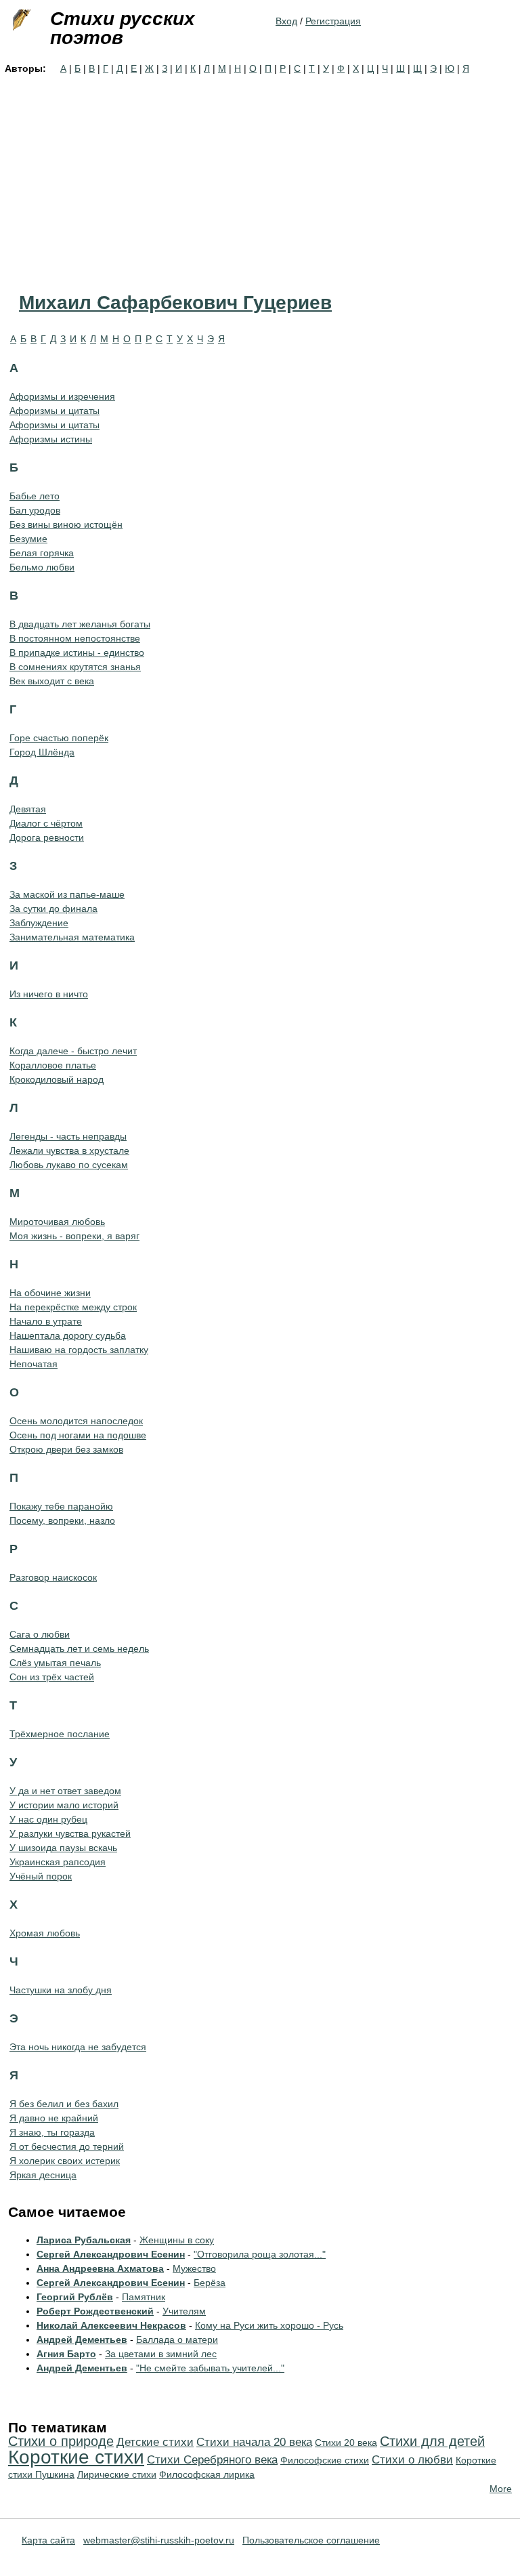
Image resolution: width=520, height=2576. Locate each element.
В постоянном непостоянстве (75, 638)
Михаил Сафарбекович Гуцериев (175, 303)
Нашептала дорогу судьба (68, 1335)
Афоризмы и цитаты (55, 411)
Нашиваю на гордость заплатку (79, 1350)
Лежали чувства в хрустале (69, 1150)
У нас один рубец (48, 1819)
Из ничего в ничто (49, 994)
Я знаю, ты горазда (52, 2132)
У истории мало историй (64, 1805)
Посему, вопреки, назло (62, 1520)
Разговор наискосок (53, 1577)
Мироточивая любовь (57, 1222)
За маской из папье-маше (67, 894)
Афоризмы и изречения (62, 396)
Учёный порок (41, 1876)
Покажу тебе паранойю (61, 1506)
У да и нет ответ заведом (65, 1791)
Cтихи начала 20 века (254, 2442)
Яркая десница (43, 2175)
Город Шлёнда (42, 752)
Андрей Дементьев (82, 2340)
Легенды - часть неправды (68, 1136)
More (501, 2489)
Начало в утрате (46, 1321)
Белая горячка (42, 553)
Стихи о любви (412, 2460)
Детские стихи (155, 2442)
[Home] (20, 20)
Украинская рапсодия (58, 1862)
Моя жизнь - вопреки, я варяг (74, 1236)
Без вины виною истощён (66, 524)
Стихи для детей (432, 2441)
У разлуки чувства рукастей (70, 1833)
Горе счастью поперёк (59, 738)
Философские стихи (325, 2460)
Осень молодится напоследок (76, 1421)
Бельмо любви (42, 567)
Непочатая (34, 1364)
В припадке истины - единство (77, 652)
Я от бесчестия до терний (67, 2146)
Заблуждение (39, 923)
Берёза (210, 2283)
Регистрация (333, 21)
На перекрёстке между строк (73, 1307)
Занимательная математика (72, 937)
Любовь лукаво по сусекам (69, 1165)
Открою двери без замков (66, 1449)
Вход (286, 21)
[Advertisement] (260, 178)
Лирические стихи (117, 2474)
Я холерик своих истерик (65, 2161)
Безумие (28, 539)
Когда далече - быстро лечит (73, 1051)
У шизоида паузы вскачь (63, 1848)
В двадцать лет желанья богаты (80, 624)
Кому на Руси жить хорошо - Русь (269, 2325)
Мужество (194, 2268)
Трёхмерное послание (60, 1734)
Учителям (184, 2311)
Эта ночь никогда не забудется (78, 2047)
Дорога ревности (47, 837)
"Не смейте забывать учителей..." (210, 2368)
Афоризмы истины (51, 439)
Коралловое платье (53, 1065)
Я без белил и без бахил (64, 2104)
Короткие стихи (76, 2457)
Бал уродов (35, 510)
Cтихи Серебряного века (212, 2460)
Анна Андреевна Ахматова (100, 2268)
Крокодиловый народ (57, 1079)
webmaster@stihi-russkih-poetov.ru (159, 2540)
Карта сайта (48, 2540)
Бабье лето (35, 496)
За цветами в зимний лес (161, 2354)
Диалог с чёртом (46, 823)
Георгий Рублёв (75, 2297)
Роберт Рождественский (95, 2311)
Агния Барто (66, 2354)
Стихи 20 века (346, 2443)
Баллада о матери (177, 2340)
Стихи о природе (61, 2441)
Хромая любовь (45, 1933)
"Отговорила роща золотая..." (260, 2254)
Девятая (28, 809)
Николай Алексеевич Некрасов (111, 2325)
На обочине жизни (50, 1293)
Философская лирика (207, 2474)
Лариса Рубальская (84, 2240)
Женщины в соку (177, 2240)
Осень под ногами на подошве (78, 1435)
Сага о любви (40, 1634)
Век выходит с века (52, 681)
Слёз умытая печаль (55, 1663)
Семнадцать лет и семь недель (79, 1648)
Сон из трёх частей (52, 1677)
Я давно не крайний (54, 2118)
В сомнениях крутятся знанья (75, 667)
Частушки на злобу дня (61, 1990)
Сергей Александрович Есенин (111, 2254)
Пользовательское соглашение (311, 2540)
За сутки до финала (53, 909)
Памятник (144, 2297)
